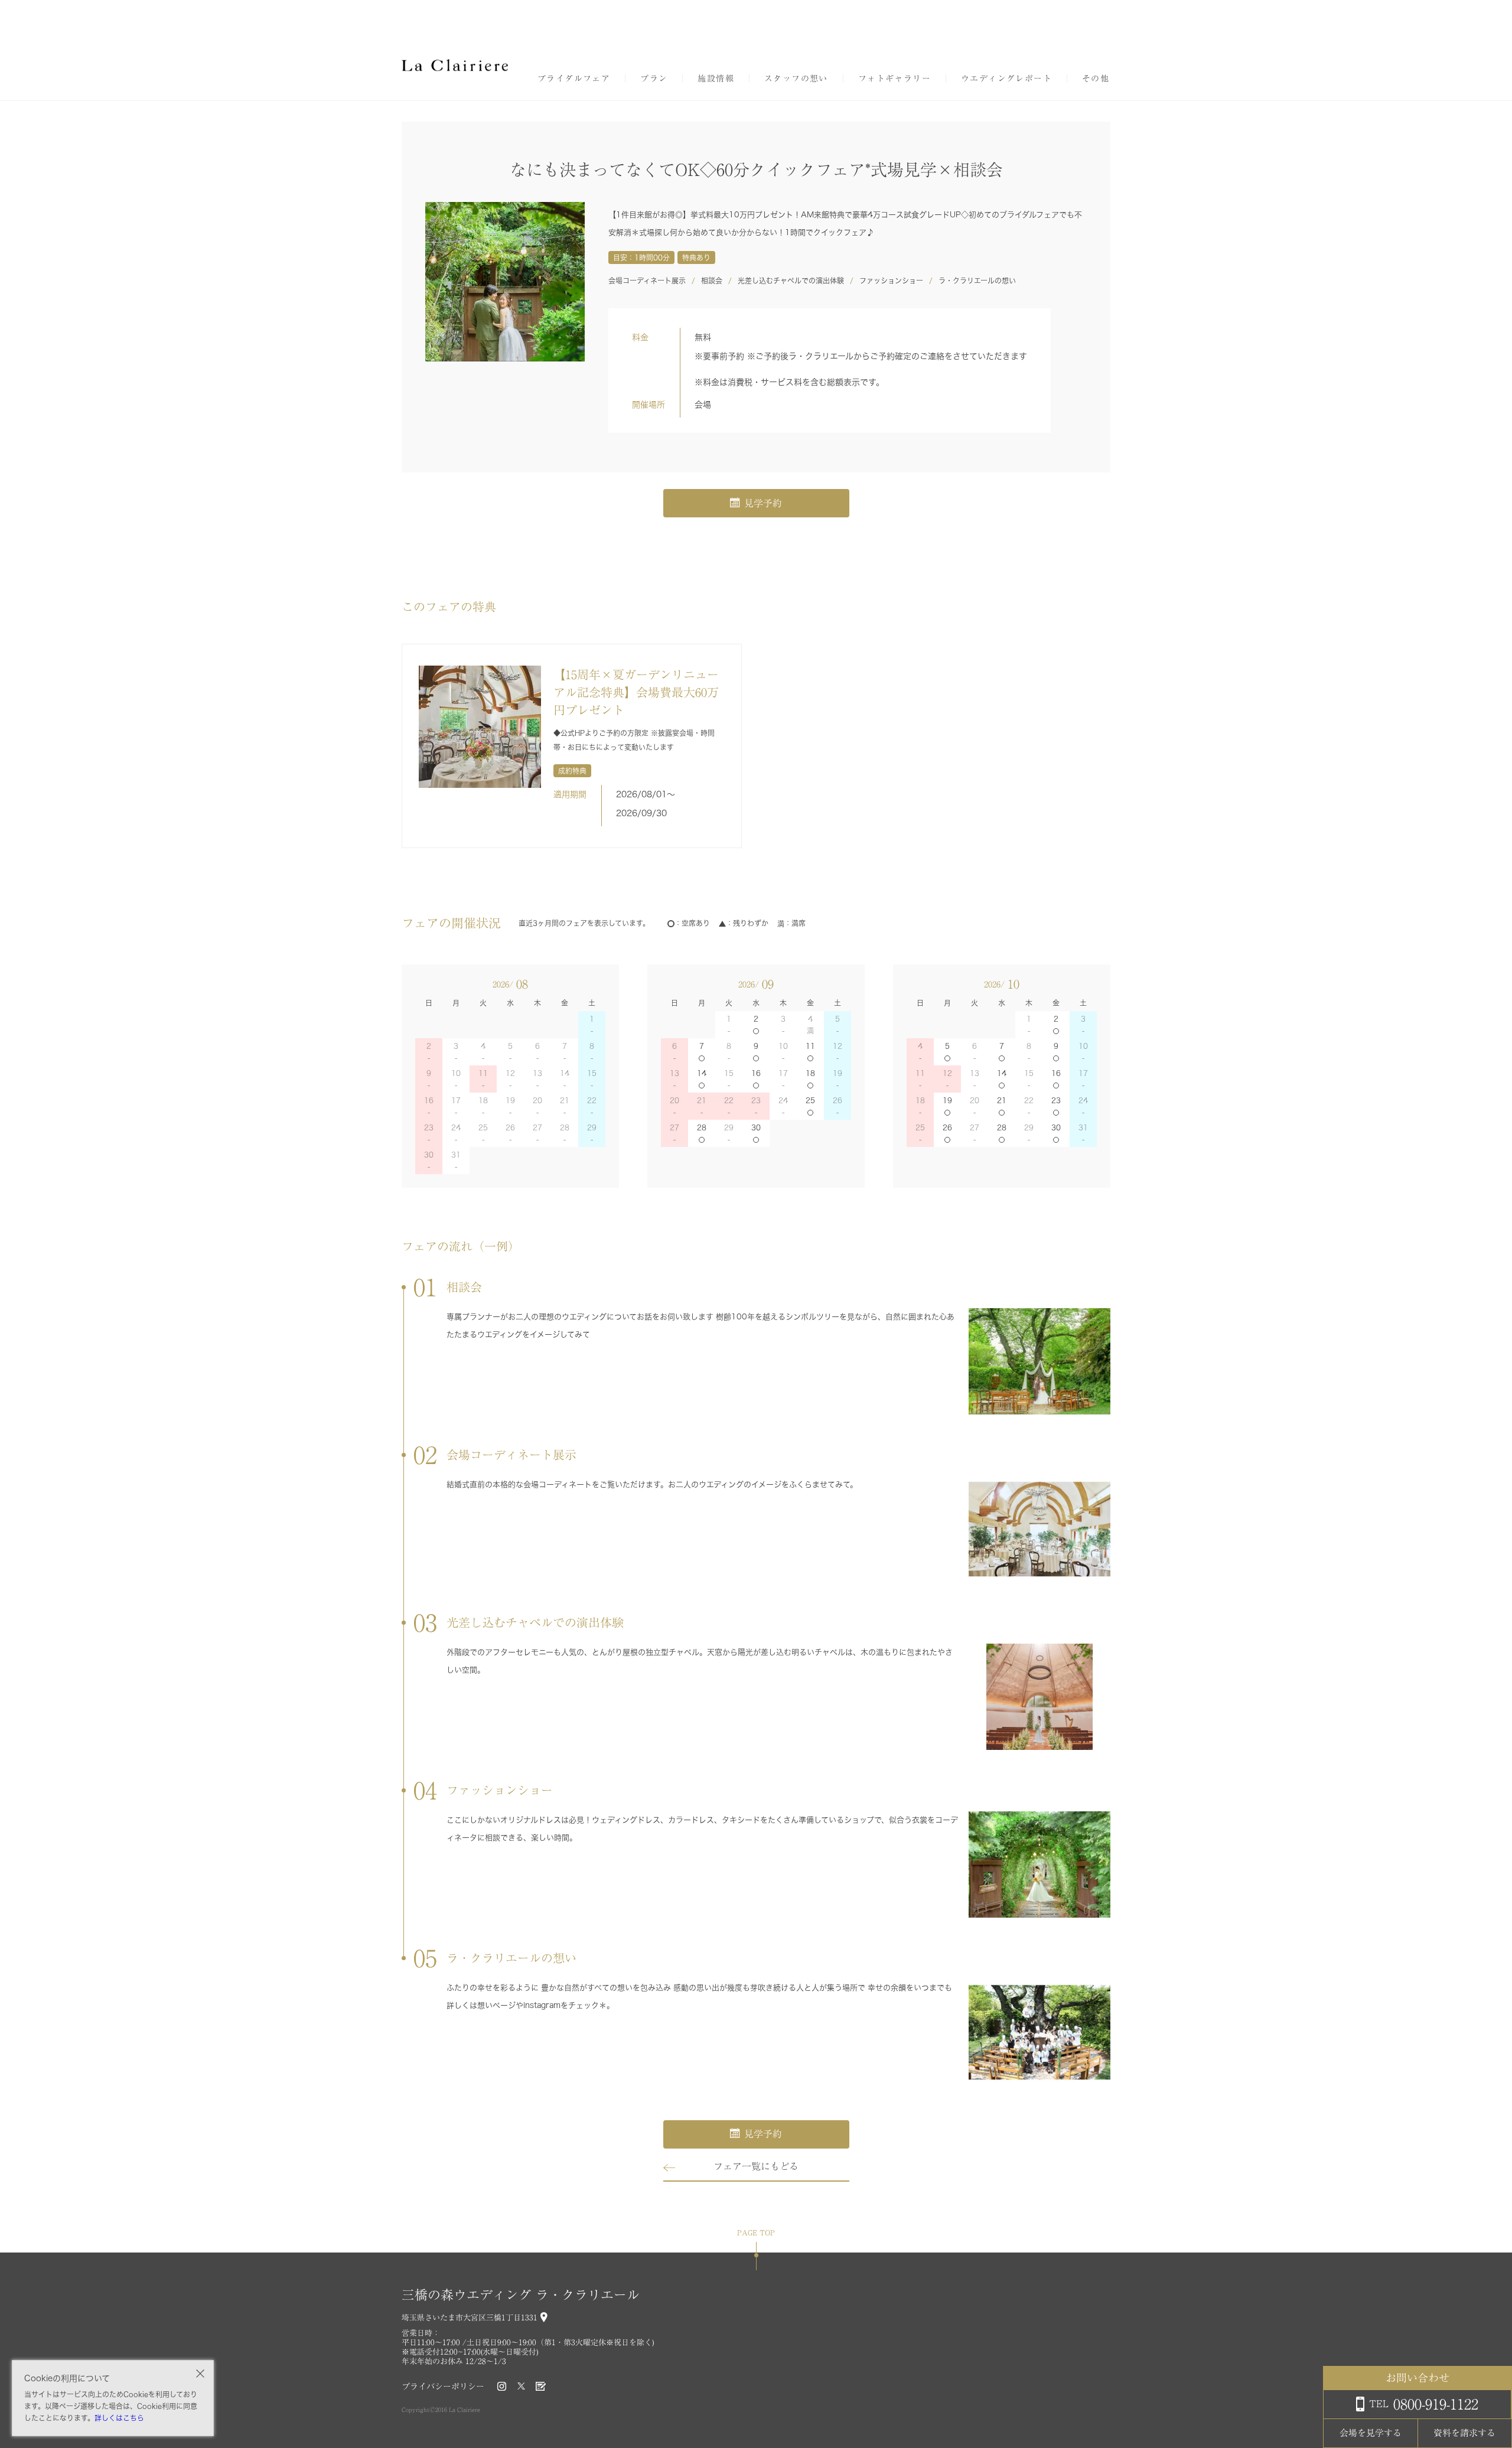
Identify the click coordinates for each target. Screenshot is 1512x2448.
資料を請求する (1464, 2433)
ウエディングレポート (1006, 79)
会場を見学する (1371, 2433)
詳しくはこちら (119, 2418)
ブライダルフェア (574, 79)
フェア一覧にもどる (756, 2166)
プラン (654, 79)
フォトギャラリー (895, 79)
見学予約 (763, 503)
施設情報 (716, 79)
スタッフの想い (796, 79)
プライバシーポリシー (443, 2387)
